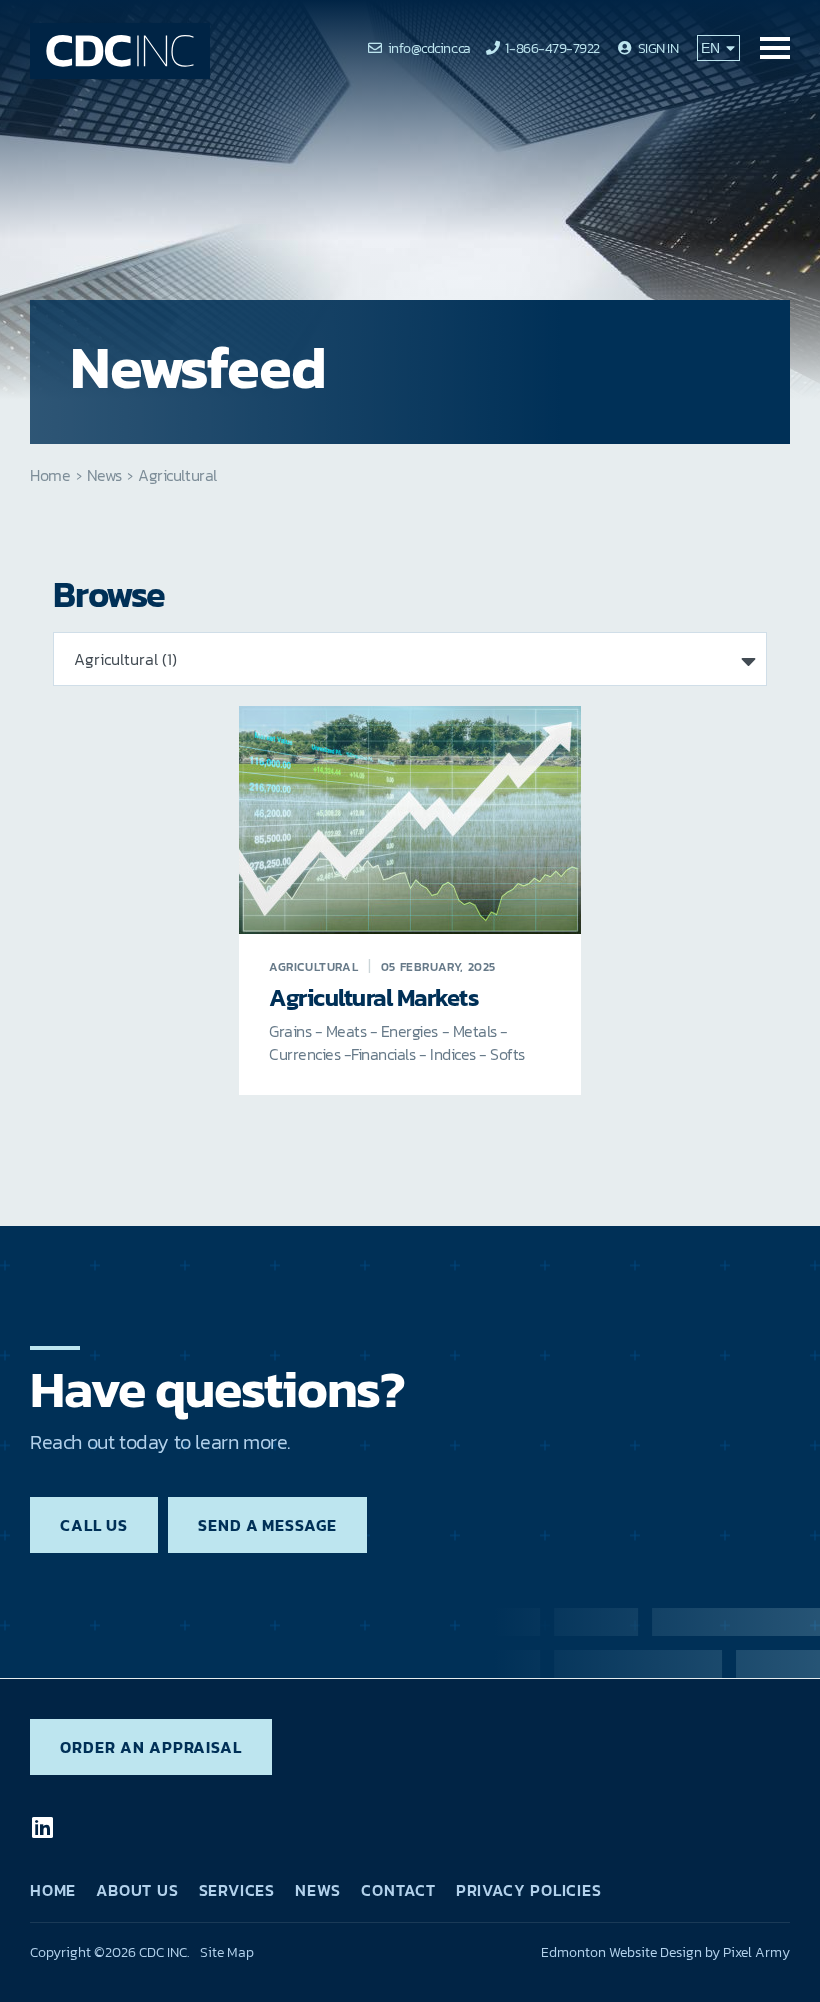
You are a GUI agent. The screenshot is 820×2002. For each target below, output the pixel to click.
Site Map (227, 1952)
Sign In (658, 48)
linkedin (42, 1827)
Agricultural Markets (374, 998)
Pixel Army (756, 1952)
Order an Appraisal (151, 1747)
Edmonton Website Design (621, 1952)
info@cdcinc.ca (429, 48)
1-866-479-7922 (552, 48)
